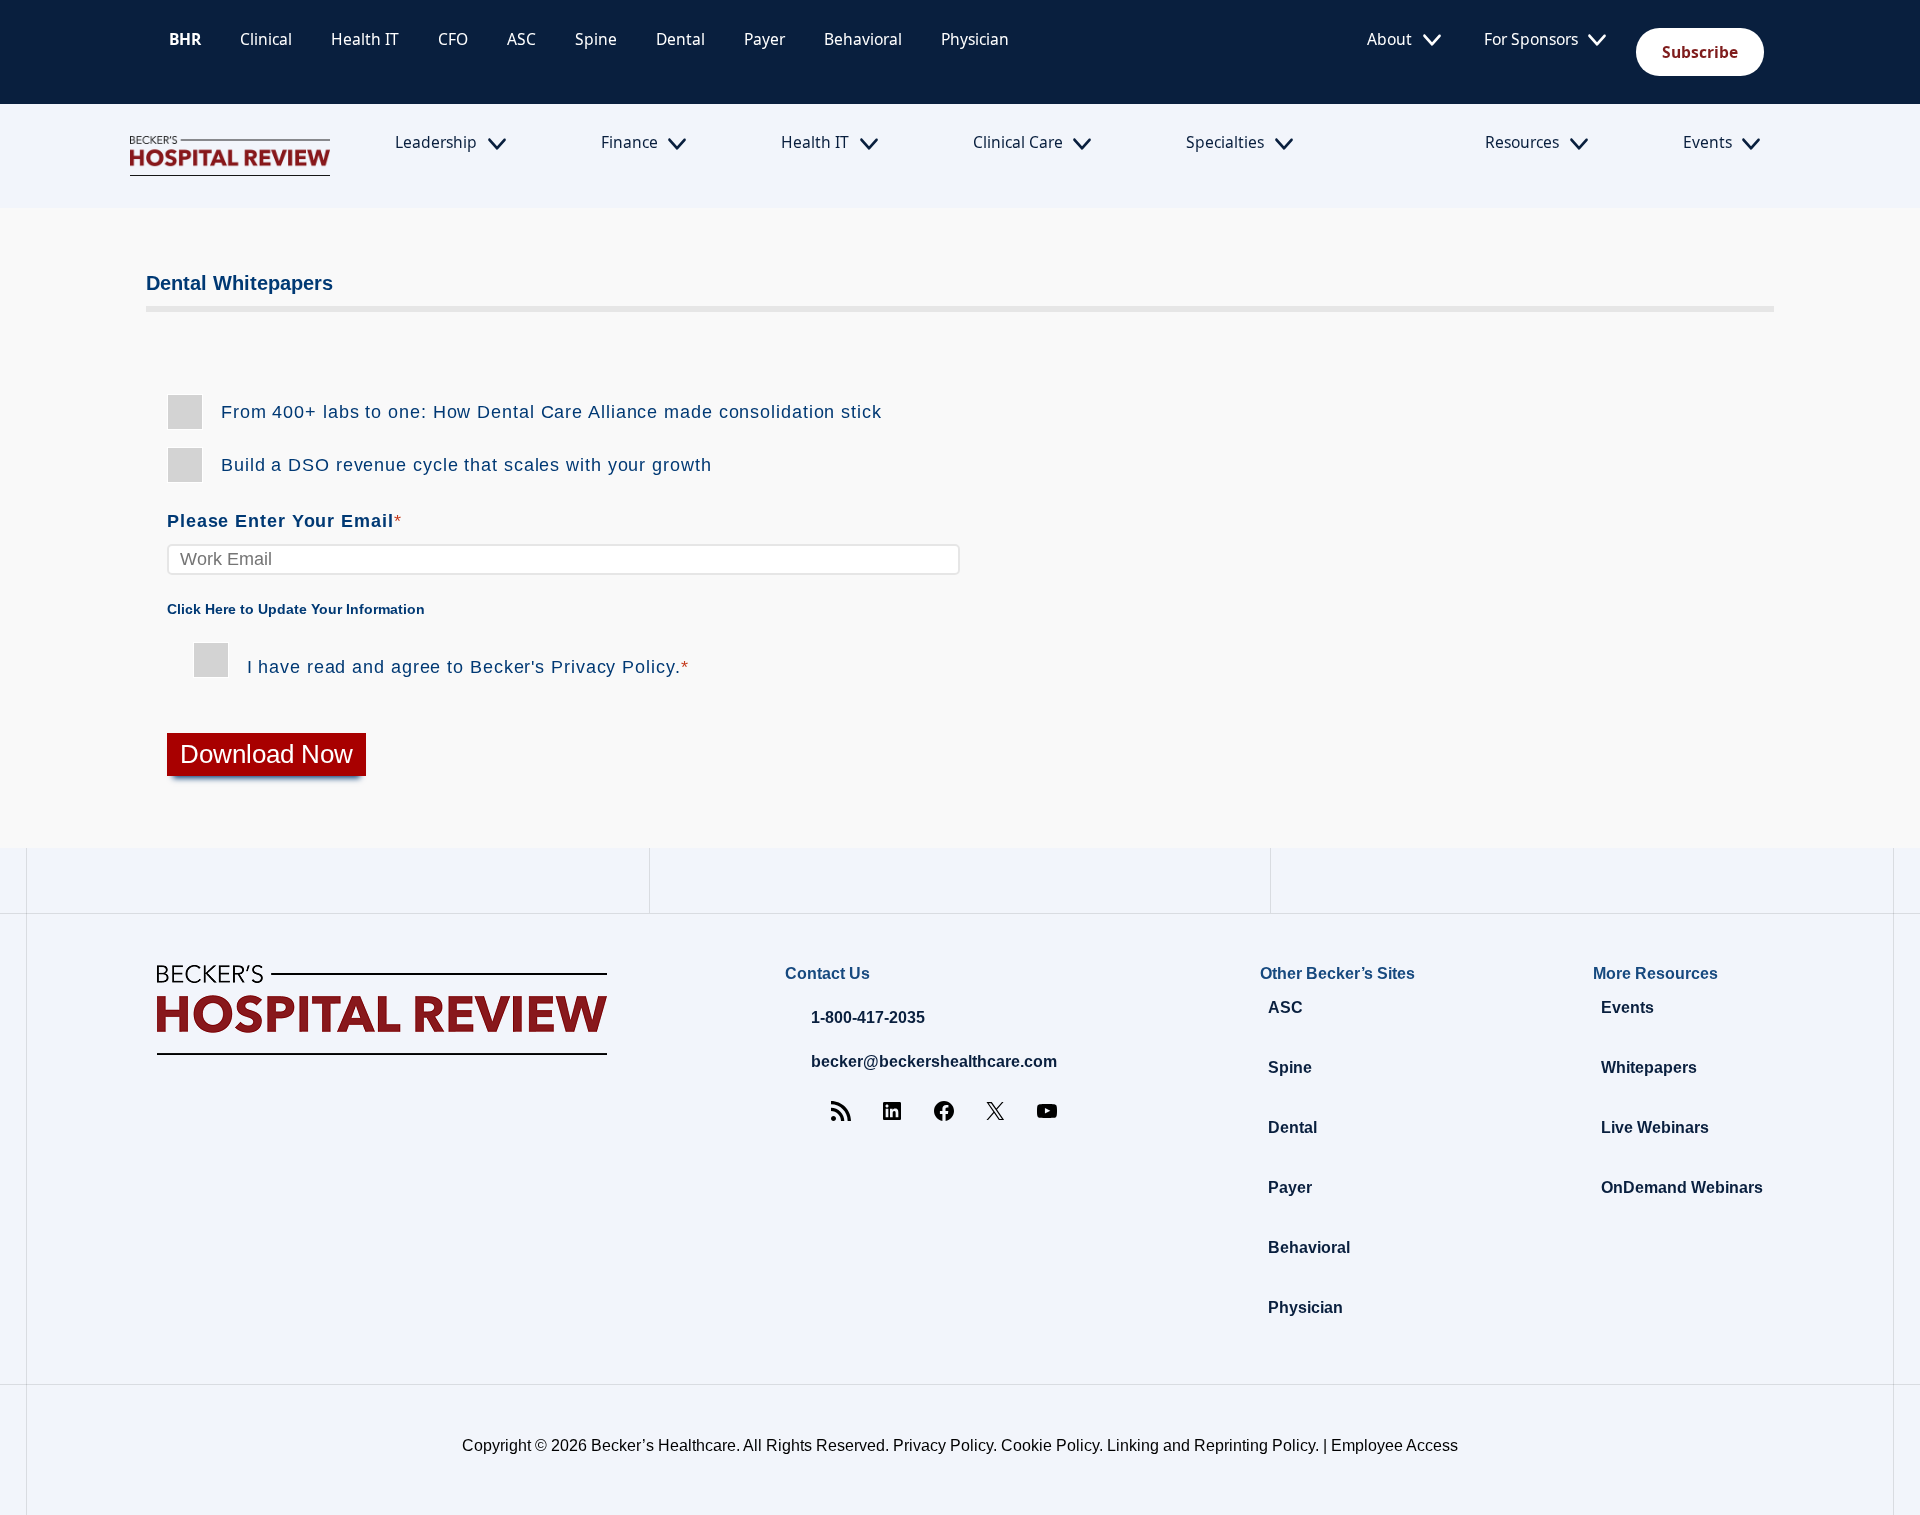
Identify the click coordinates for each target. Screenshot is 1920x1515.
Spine (596, 39)
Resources (1522, 142)
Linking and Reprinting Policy (1211, 1445)
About (1389, 39)
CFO (453, 39)
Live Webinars (1655, 1127)
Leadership (436, 142)
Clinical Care (1018, 142)
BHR (185, 39)
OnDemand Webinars (1682, 1187)
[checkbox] (960, 438)
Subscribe (1700, 52)
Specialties (1225, 142)
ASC (521, 39)
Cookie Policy (1050, 1445)
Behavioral (863, 39)
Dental (680, 39)
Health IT (365, 39)
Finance (629, 142)
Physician (975, 39)
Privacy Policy (943, 1445)
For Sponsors (1531, 39)
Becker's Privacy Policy (572, 667)
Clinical (266, 39)
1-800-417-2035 (868, 1017)
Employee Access (1394, 1445)
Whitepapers (1649, 1067)
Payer (764, 39)
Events (1707, 142)
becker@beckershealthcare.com (934, 1061)
